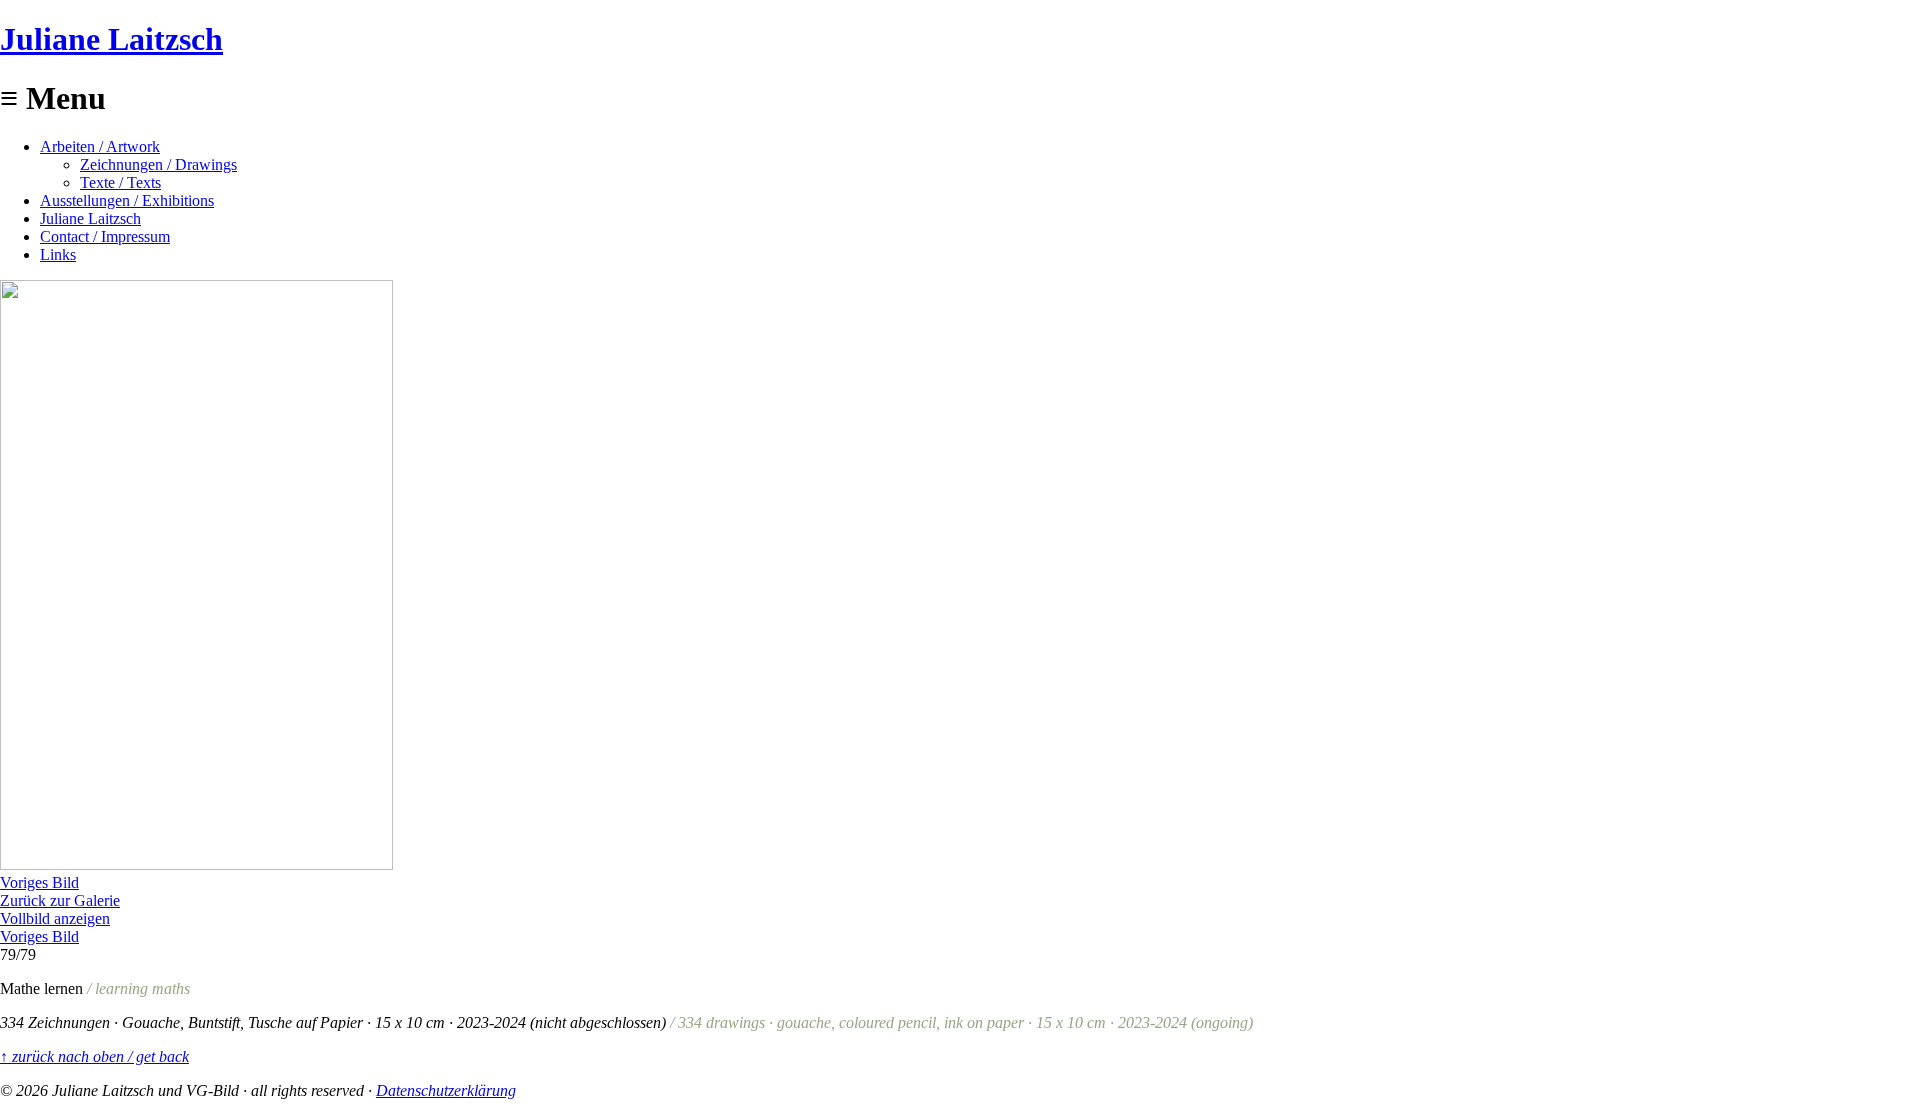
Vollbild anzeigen (55, 918)
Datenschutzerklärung (446, 1090)
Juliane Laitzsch (111, 39)
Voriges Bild (39, 882)
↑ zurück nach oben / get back (94, 1056)
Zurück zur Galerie (60, 900)
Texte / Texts (120, 182)
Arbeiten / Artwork (100, 146)
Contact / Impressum (105, 236)
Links (58, 254)
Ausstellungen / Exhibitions (127, 200)
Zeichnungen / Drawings (158, 164)
